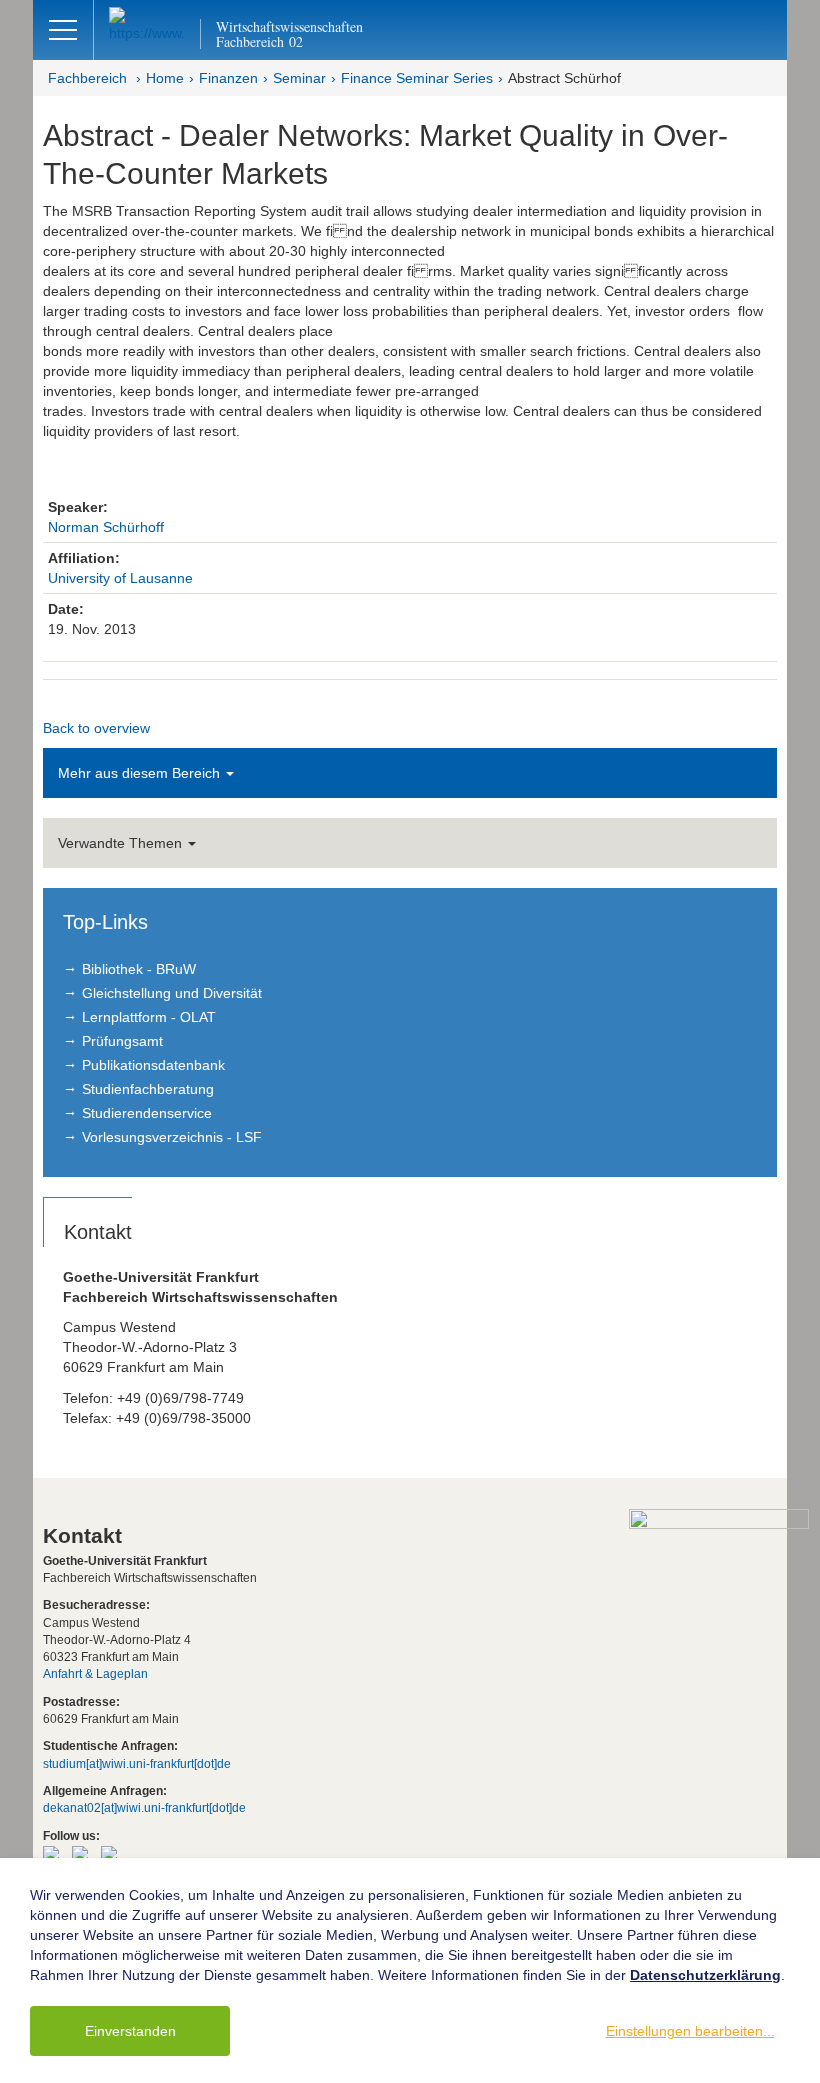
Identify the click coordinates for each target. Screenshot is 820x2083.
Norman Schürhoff (106, 527)
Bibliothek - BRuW (139, 969)
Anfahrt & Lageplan (95, 1674)
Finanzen (228, 78)
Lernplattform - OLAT (149, 1017)
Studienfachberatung (148, 1089)
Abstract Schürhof (564, 78)
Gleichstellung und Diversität (172, 993)
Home (165, 78)
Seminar (299, 78)
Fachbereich (87, 78)
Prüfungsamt (122, 1041)
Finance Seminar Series (417, 78)
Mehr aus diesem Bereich (141, 773)
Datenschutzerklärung (705, 1975)
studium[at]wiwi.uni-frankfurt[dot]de (137, 1764)
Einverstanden (130, 2031)
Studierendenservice (147, 1113)
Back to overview (96, 728)
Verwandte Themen (122, 843)
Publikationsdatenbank (153, 1065)
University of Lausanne (120, 578)
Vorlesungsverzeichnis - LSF (172, 1137)
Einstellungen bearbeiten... (690, 2031)
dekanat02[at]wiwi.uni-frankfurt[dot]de (144, 1808)
